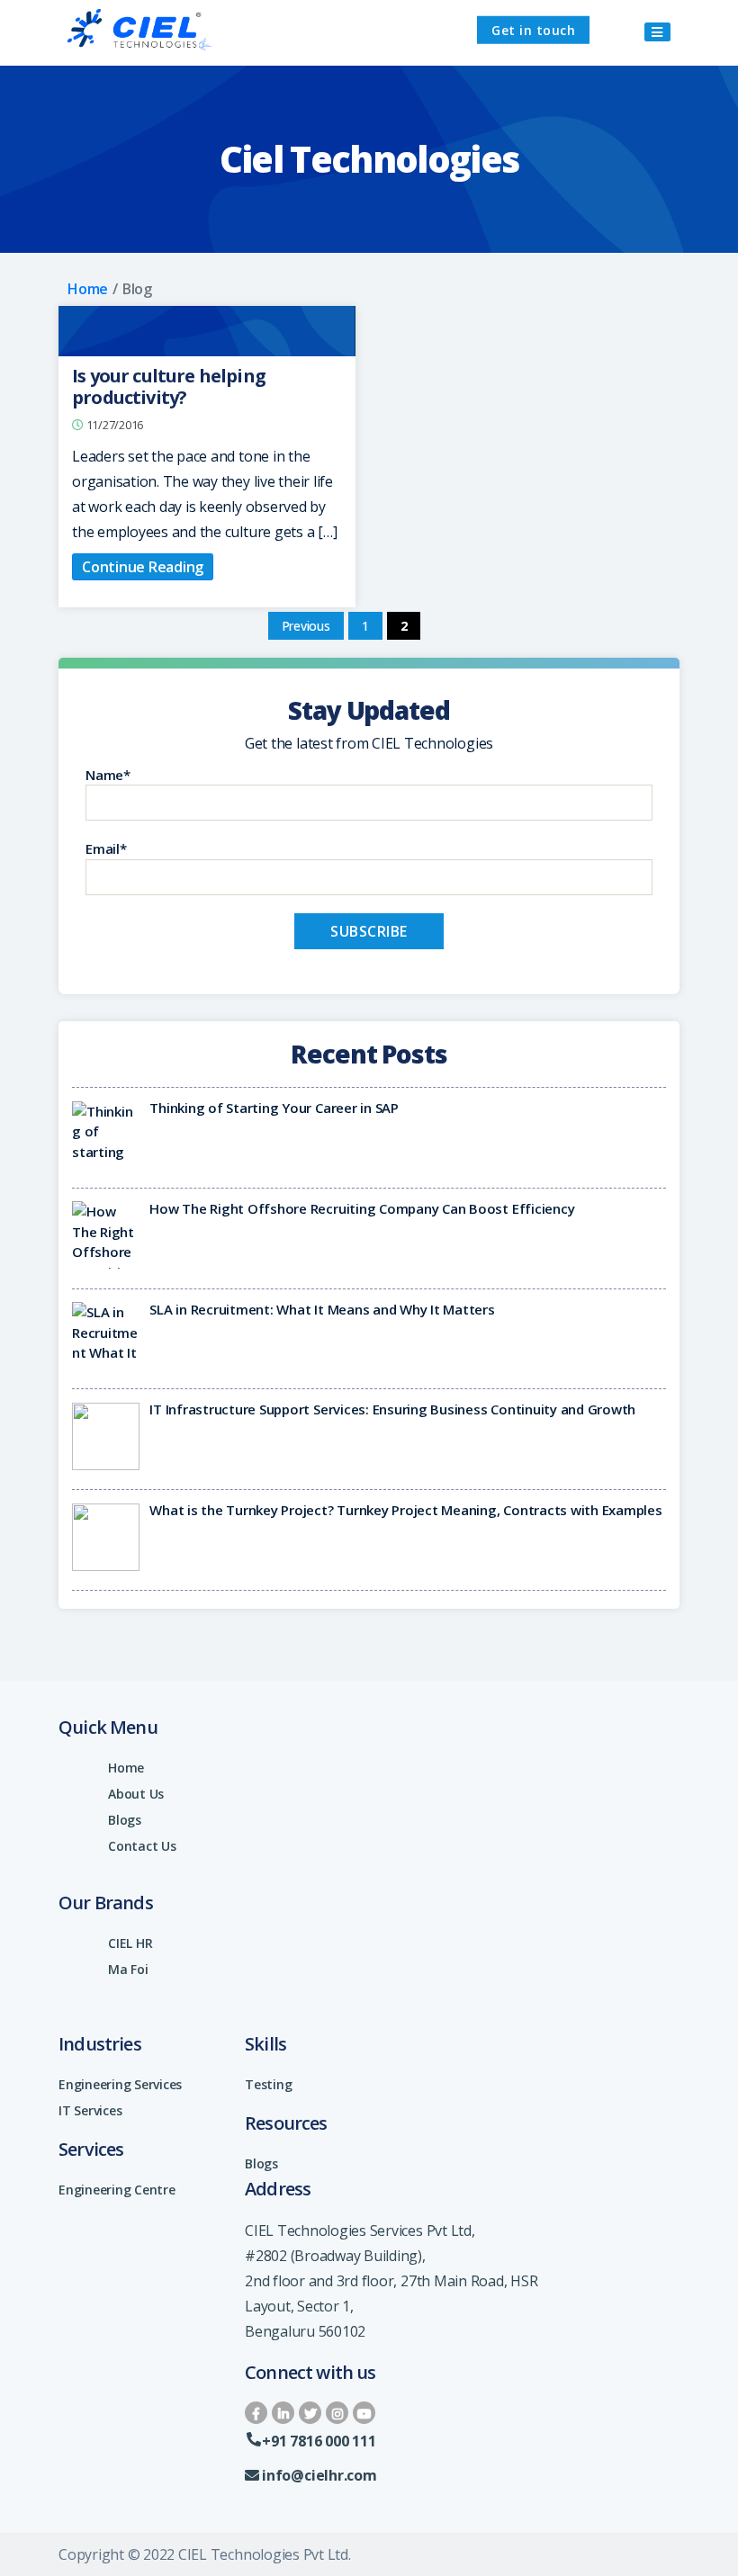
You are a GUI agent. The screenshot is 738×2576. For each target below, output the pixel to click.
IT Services (90, 2110)
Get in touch (533, 30)
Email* (106, 848)
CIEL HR (130, 1943)
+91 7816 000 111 (319, 2441)
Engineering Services (120, 2084)
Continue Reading (143, 567)
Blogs (125, 1820)
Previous (306, 626)
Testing (268, 2084)
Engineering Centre (117, 2190)
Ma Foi (128, 1969)
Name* (108, 775)
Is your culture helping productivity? (169, 386)
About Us (136, 1794)
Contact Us (142, 1846)
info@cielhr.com (319, 2475)
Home (88, 289)
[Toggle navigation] (657, 32)
